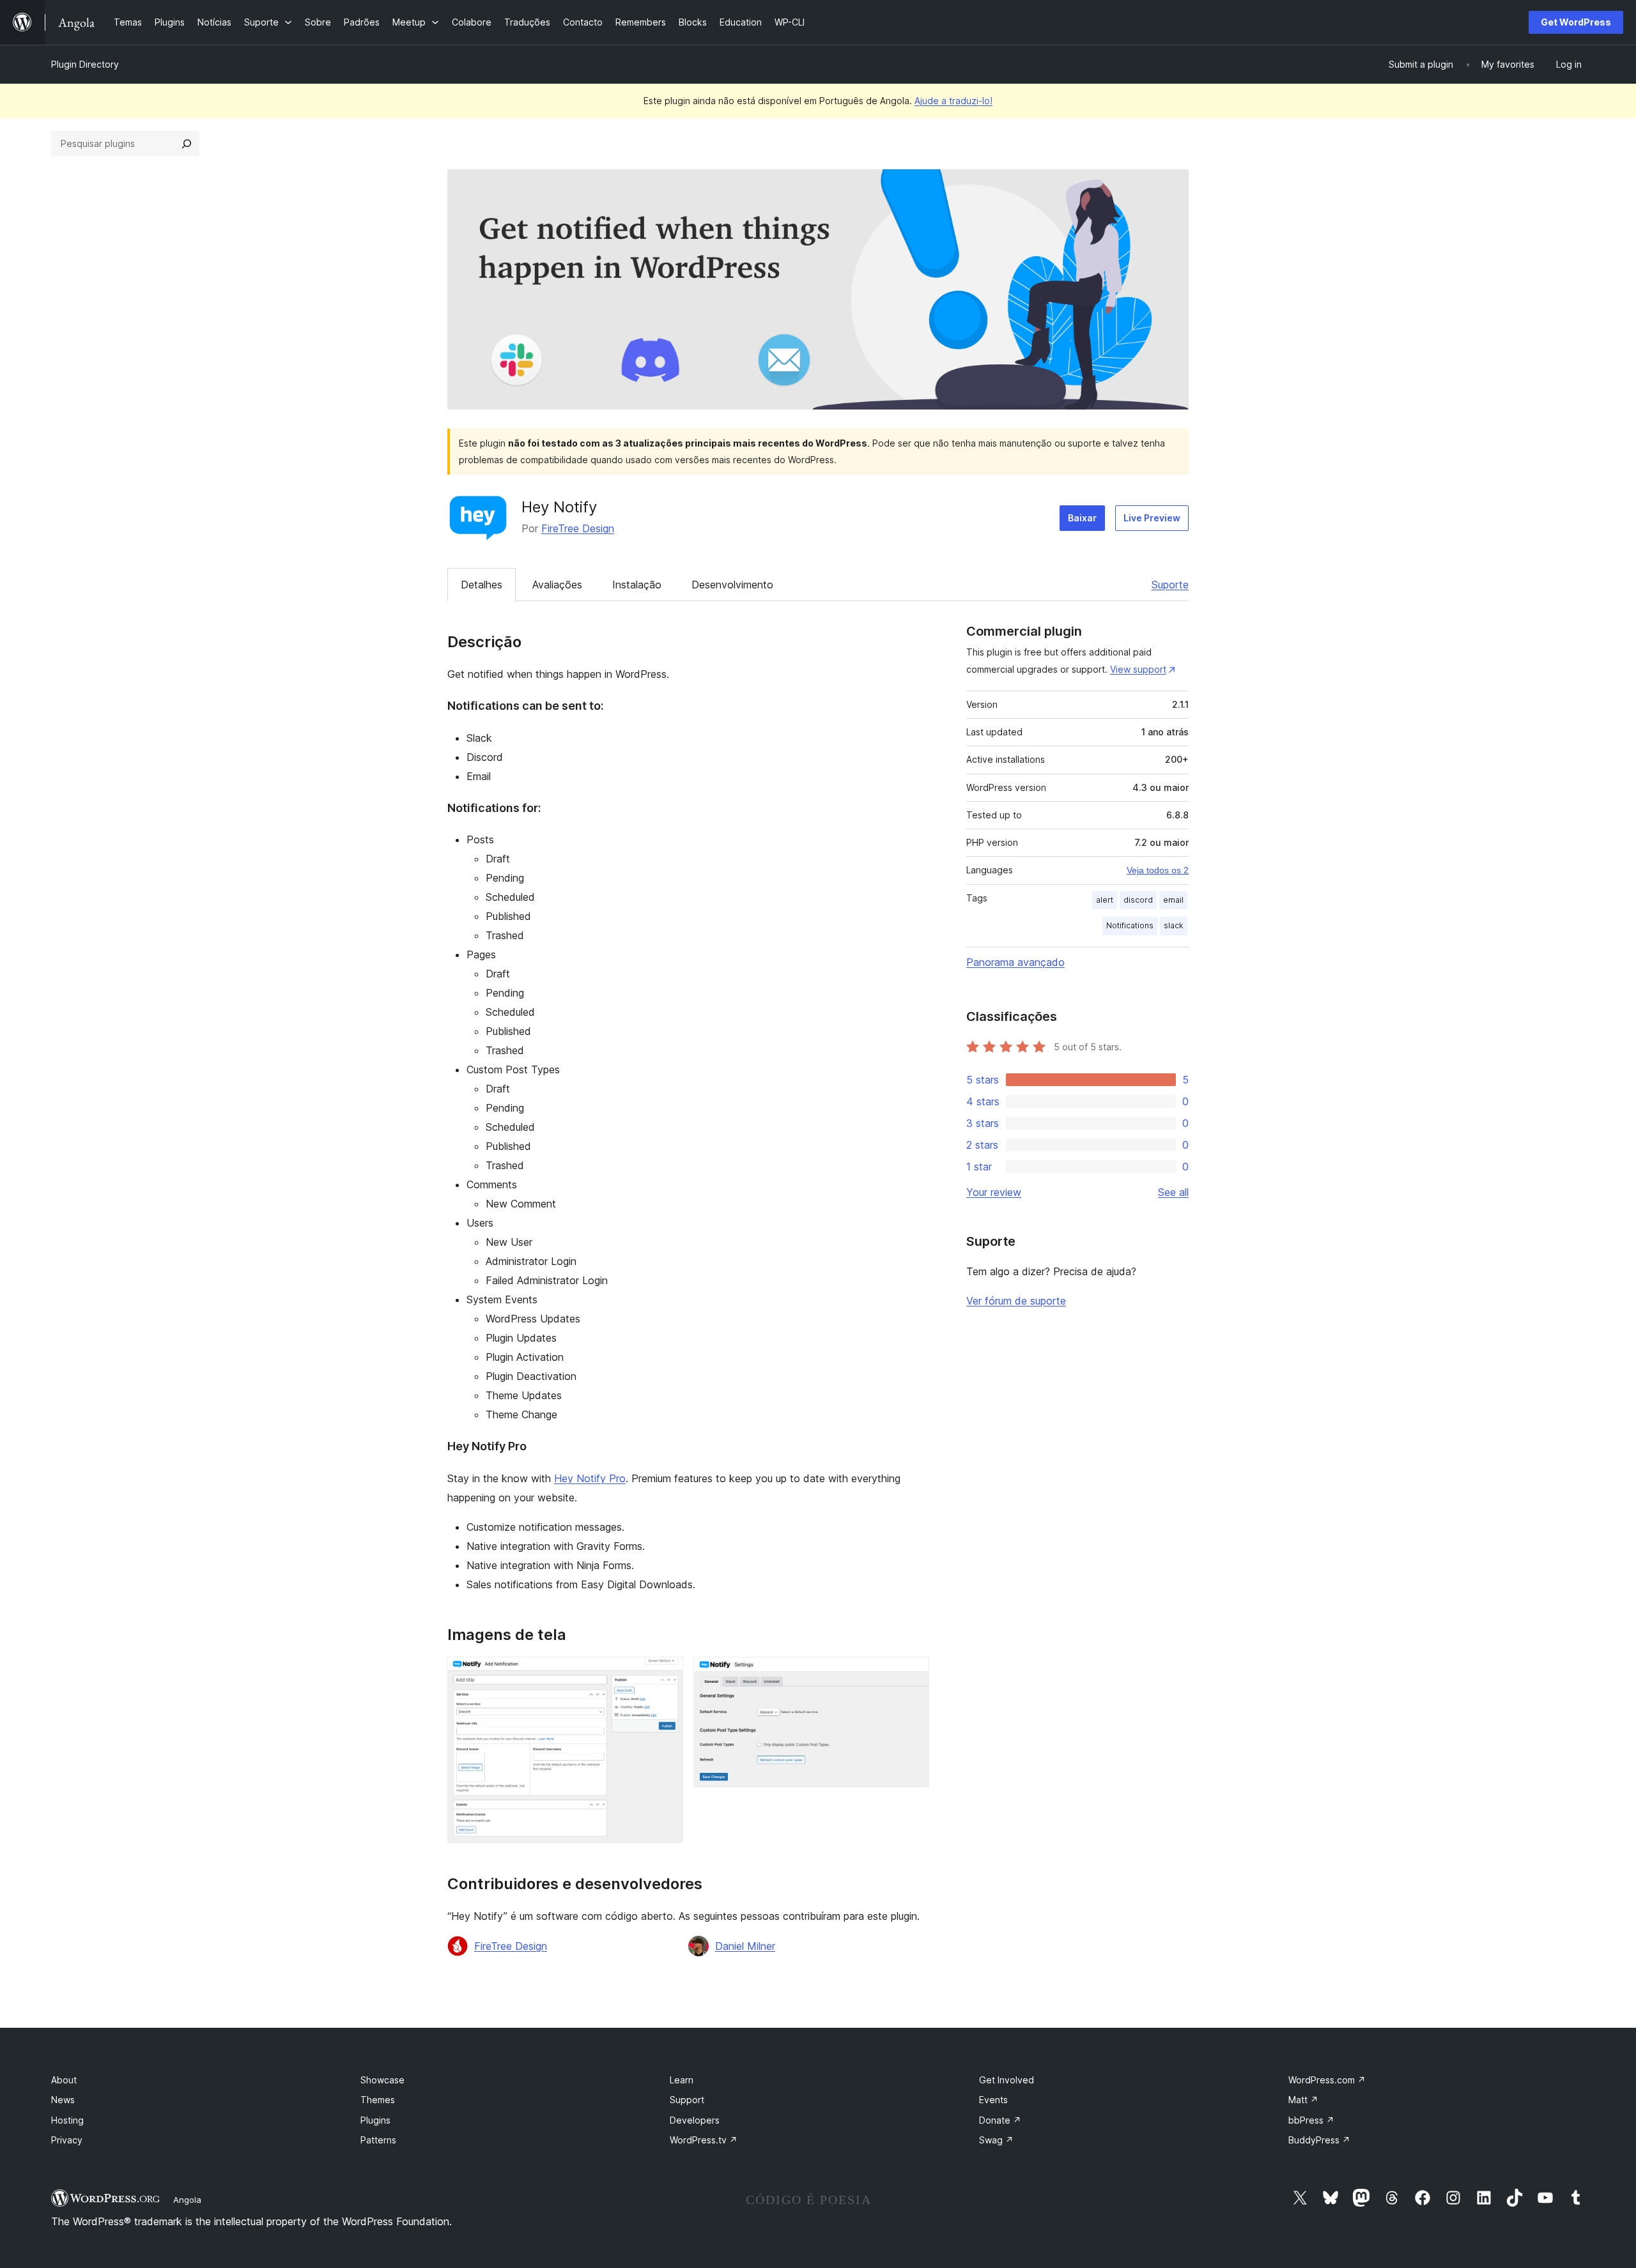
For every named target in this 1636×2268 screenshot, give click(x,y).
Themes (378, 2100)
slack (1174, 925)
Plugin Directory (85, 64)
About (64, 2080)
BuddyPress (1319, 2140)
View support (1138, 669)
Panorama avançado (1015, 962)
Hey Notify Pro (590, 1478)
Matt (1303, 2100)
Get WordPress (1576, 22)
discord (1138, 900)
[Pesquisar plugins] (187, 144)
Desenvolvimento (732, 585)
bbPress (1311, 2120)
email (1173, 900)
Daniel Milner (745, 1946)
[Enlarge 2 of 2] (912, 1674)
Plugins (375, 2120)
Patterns (378, 2140)
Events (993, 2100)
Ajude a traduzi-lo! (953, 101)
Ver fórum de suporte (1016, 1301)
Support (687, 2100)
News (63, 2100)
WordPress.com (1327, 2080)
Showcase (382, 2080)
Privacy (67, 2140)
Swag (996, 2140)
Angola (187, 2200)
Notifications (1130, 925)
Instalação (637, 585)
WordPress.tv (704, 2140)
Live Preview (1152, 518)
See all (1173, 1192)
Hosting (67, 2120)
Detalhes (482, 585)
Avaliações (557, 585)
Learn (682, 2080)
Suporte (1170, 585)
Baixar (1082, 518)
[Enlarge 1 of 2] (666, 1674)
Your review (994, 1192)
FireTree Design (578, 528)
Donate (1000, 2120)
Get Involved (1007, 2080)
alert (1105, 900)
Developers (695, 2120)
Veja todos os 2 (1158, 870)
